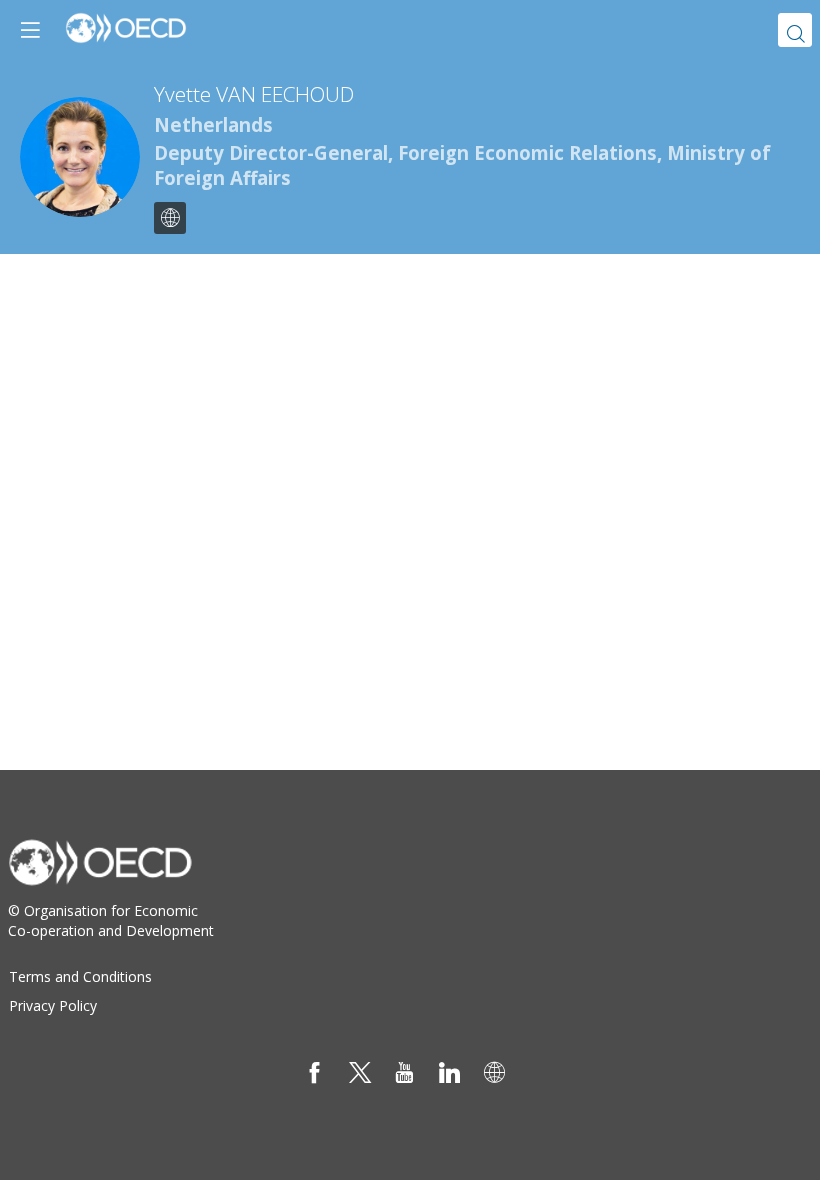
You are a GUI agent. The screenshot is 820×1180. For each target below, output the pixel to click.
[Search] (795, 30)
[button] (30, 30)
